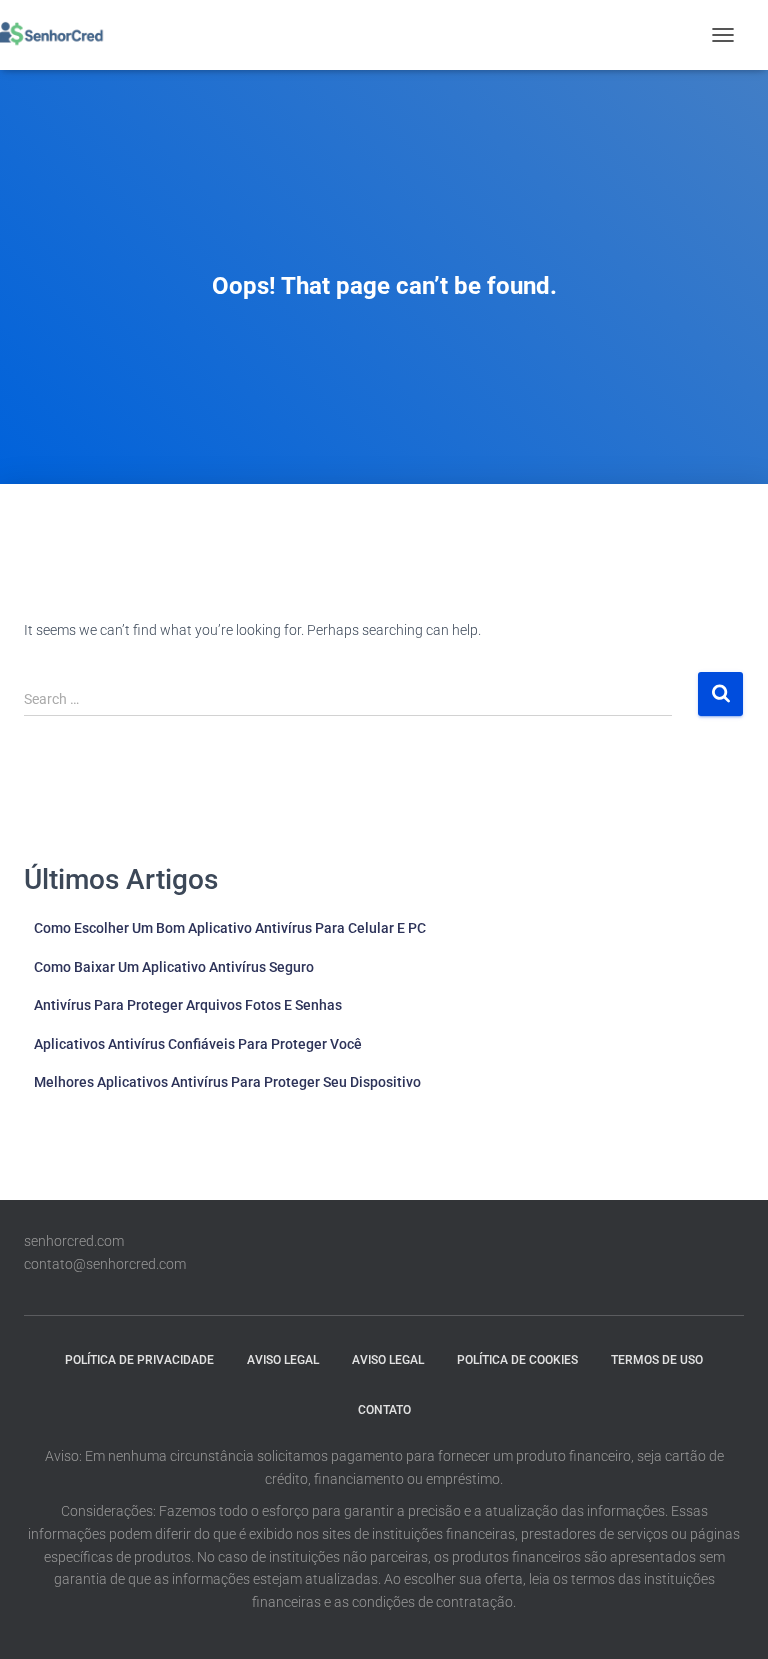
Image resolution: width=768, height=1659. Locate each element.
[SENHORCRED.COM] (56, 35)
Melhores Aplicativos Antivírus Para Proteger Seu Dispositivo (227, 1082)
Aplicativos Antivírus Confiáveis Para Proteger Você (198, 1044)
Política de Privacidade (139, 1360)
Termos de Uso (657, 1360)
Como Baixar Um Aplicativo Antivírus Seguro (174, 967)
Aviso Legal (283, 1360)
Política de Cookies (517, 1360)
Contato (384, 1410)
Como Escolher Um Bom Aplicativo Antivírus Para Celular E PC (230, 928)
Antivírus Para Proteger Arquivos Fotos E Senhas (188, 1005)
